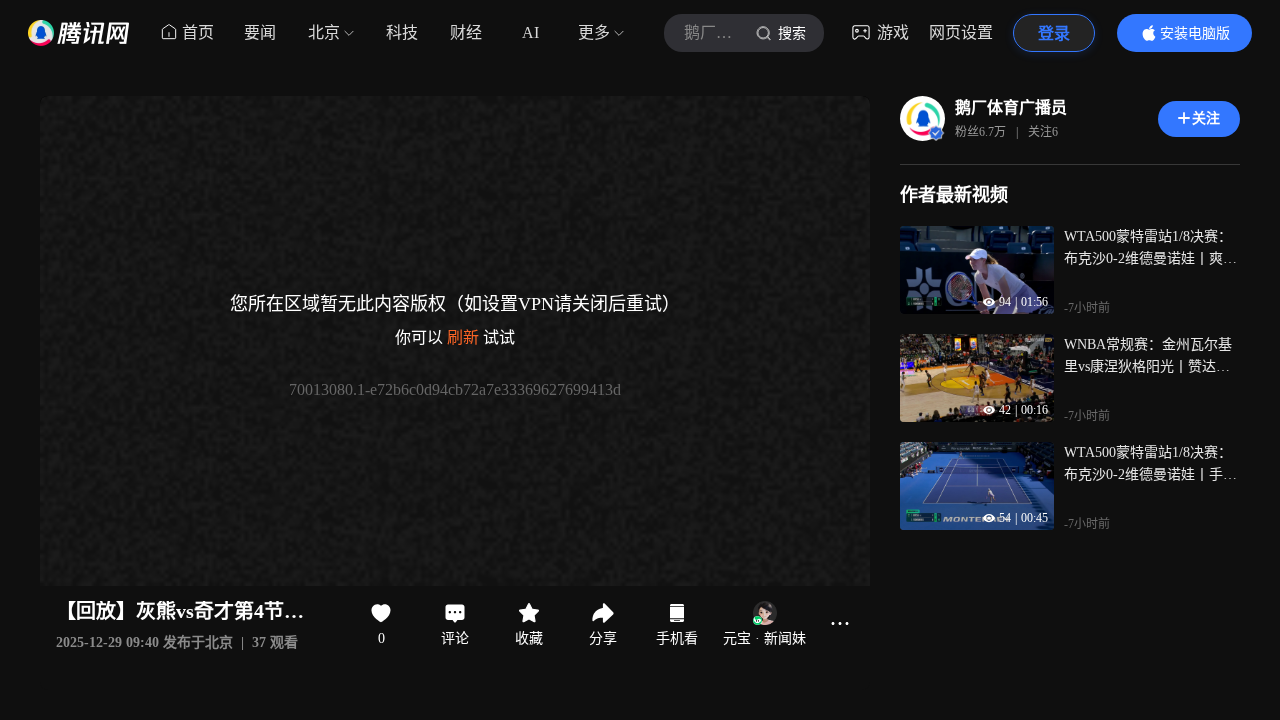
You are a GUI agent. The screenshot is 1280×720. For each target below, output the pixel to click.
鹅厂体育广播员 (1011, 107)
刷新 (463, 337)
